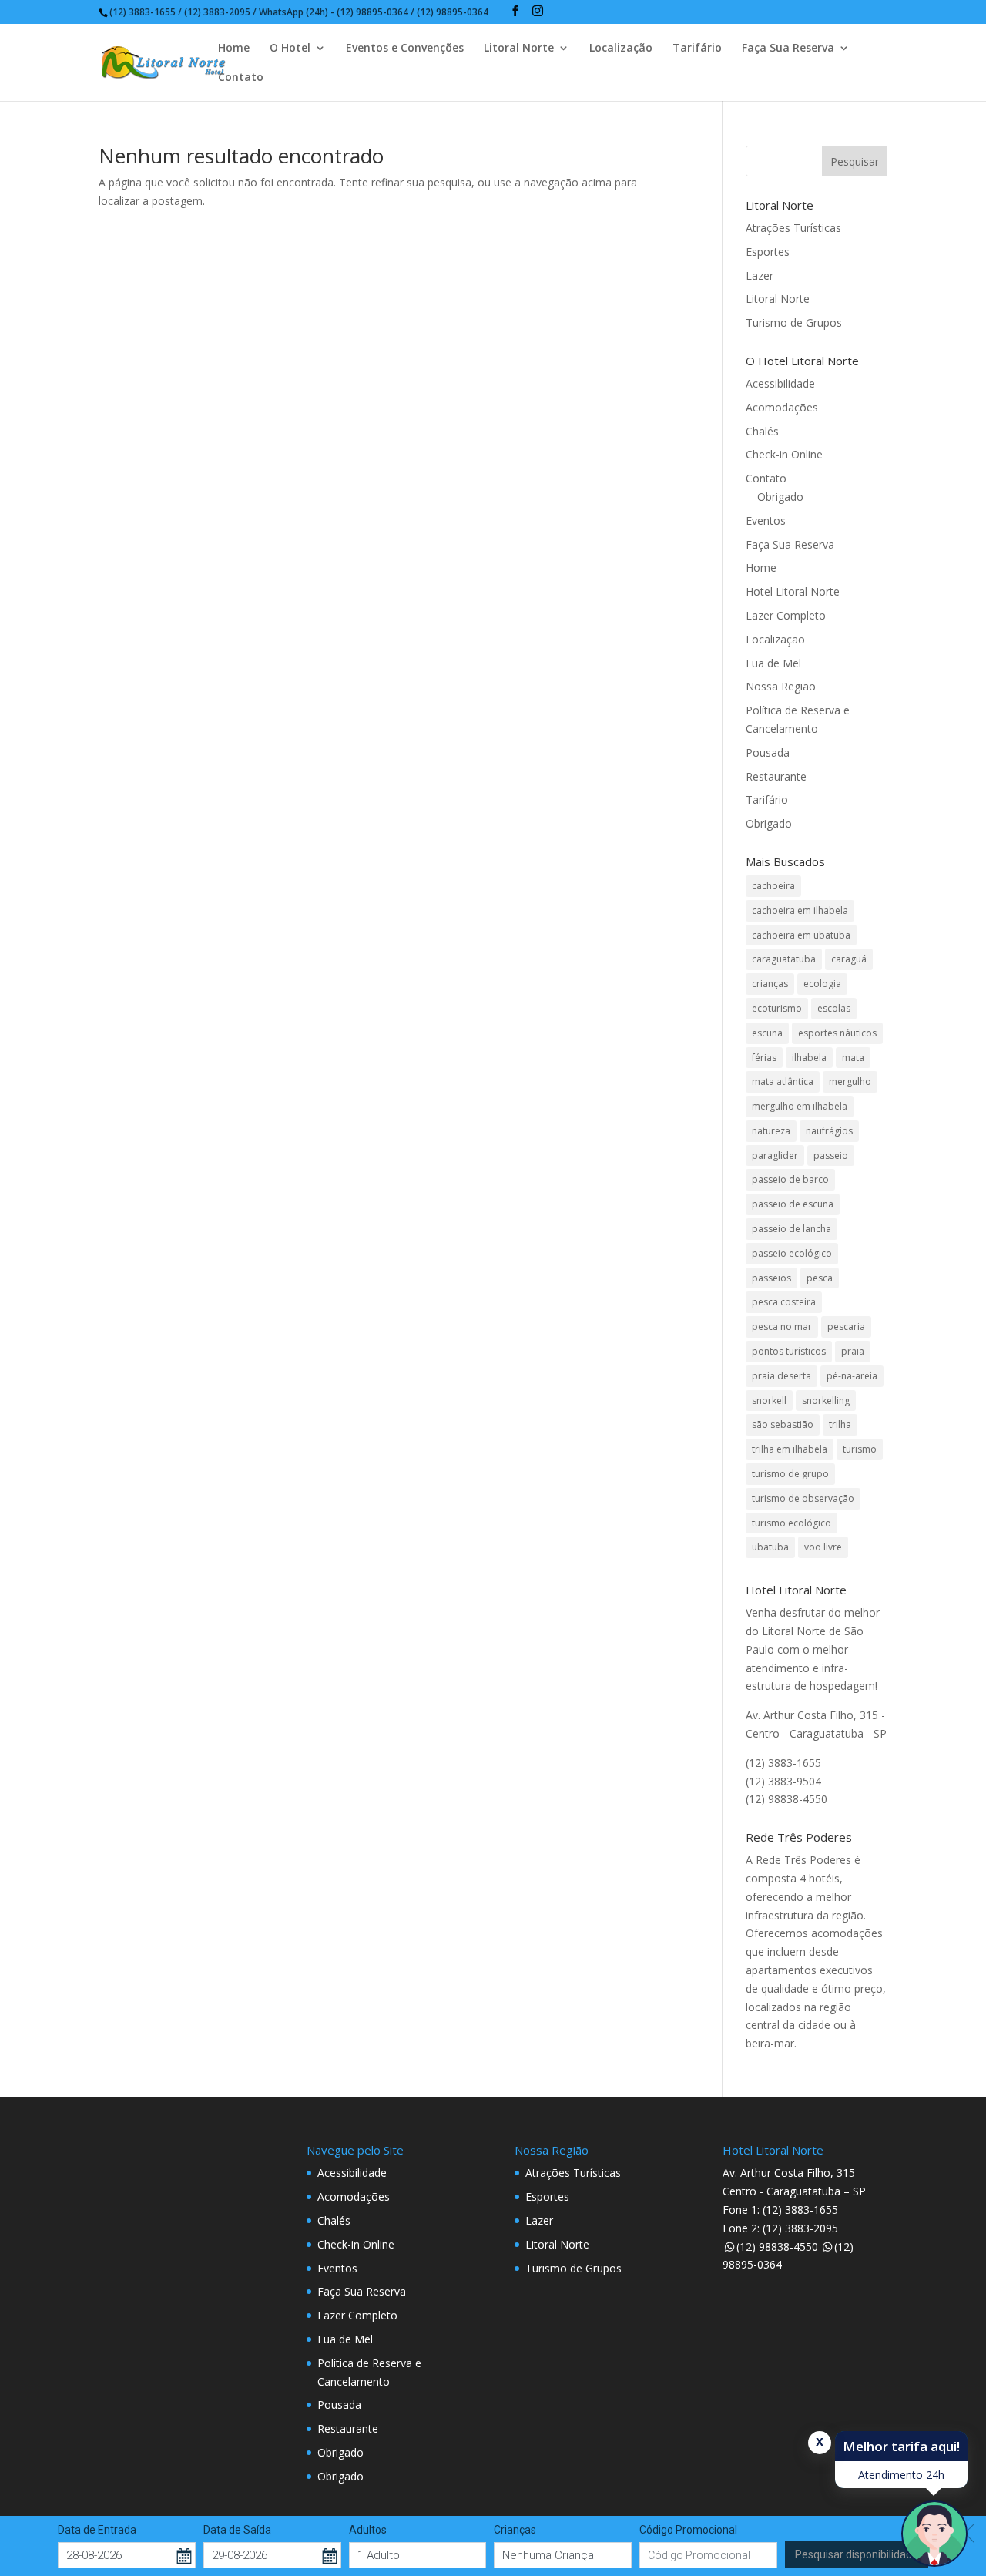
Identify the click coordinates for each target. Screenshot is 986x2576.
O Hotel (290, 49)
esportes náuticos (837, 1033)
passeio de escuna (793, 1204)
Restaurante (776, 776)
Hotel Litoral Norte (793, 591)
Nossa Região (781, 686)
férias (764, 1058)
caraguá (849, 959)
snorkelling (826, 1401)
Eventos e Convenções (405, 49)
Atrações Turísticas (793, 228)
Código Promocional (688, 2530)
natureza (771, 1131)
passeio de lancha (791, 1229)
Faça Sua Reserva (788, 49)
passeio (831, 1155)
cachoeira (773, 886)
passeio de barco (790, 1179)
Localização (621, 49)
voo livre (823, 1547)
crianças (770, 984)
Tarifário (697, 49)
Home (234, 49)
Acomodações (782, 407)
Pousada (768, 752)
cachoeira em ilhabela (800, 910)
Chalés (762, 431)
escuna (767, 1033)
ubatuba (770, 1547)
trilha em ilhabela (790, 1449)
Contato (241, 78)
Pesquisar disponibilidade (857, 2554)
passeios (771, 1278)
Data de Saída (237, 2530)
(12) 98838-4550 (777, 2247)
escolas (834, 1008)
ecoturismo (777, 1008)
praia (853, 1351)
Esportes (768, 252)
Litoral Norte (519, 49)
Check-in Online (784, 454)
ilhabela (809, 1058)
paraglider (775, 1155)
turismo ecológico (791, 1523)
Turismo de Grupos (794, 322)
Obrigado (780, 497)
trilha (840, 1424)
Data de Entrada (97, 2530)
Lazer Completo (786, 615)
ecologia (822, 984)
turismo (860, 1449)
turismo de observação (803, 1498)
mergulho (850, 1081)
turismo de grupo (790, 1474)
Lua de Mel (773, 663)
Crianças (515, 2530)
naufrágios (829, 1131)
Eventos (766, 521)
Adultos (368, 2530)
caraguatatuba (784, 959)
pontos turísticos (789, 1351)
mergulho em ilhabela (800, 1106)
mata (853, 1058)
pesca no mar (782, 1327)
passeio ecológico (792, 1253)
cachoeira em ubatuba (801, 935)
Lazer (760, 275)
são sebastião (783, 1424)
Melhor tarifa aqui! (901, 2446)
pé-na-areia (852, 1376)
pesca (820, 1278)
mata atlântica (783, 1081)
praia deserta (781, 1376)
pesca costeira (784, 1302)
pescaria (846, 1327)
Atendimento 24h (901, 2475)
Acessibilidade (780, 383)
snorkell (769, 1401)
